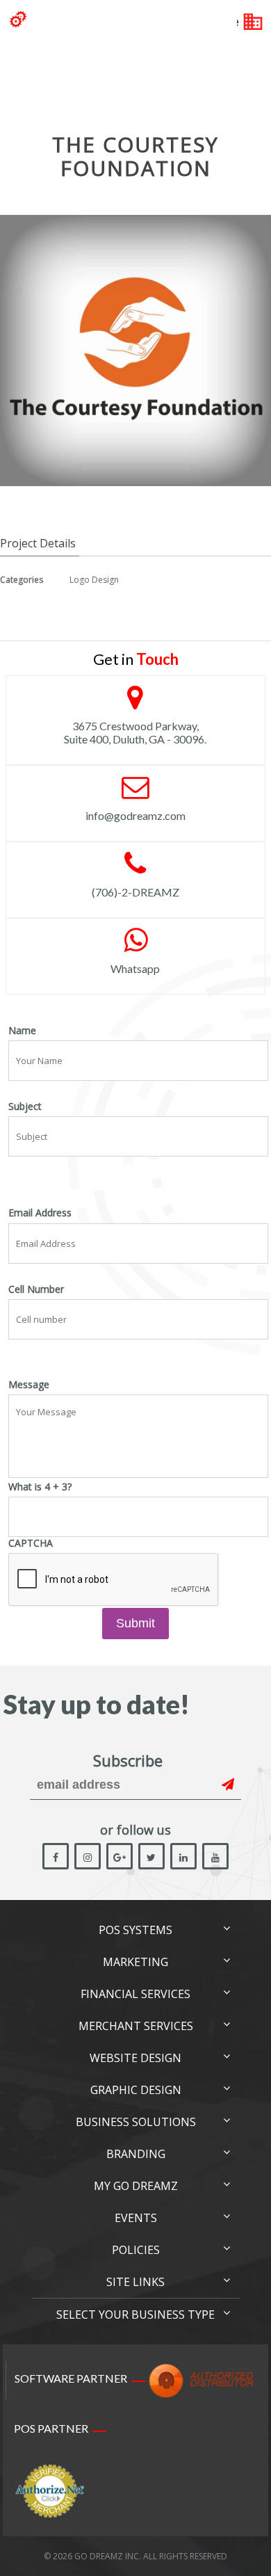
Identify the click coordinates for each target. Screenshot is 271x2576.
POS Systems (135, 1930)
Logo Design (94, 580)
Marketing (135, 1962)
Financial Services (135, 1994)
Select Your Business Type (135, 2315)
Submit (135, 1623)
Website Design (135, 2058)
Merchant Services (136, 2026)
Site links (135, 2282)
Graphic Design (136, 2090)
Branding (136, 2154)
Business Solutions (136, 2122)
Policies (136, 2250)
